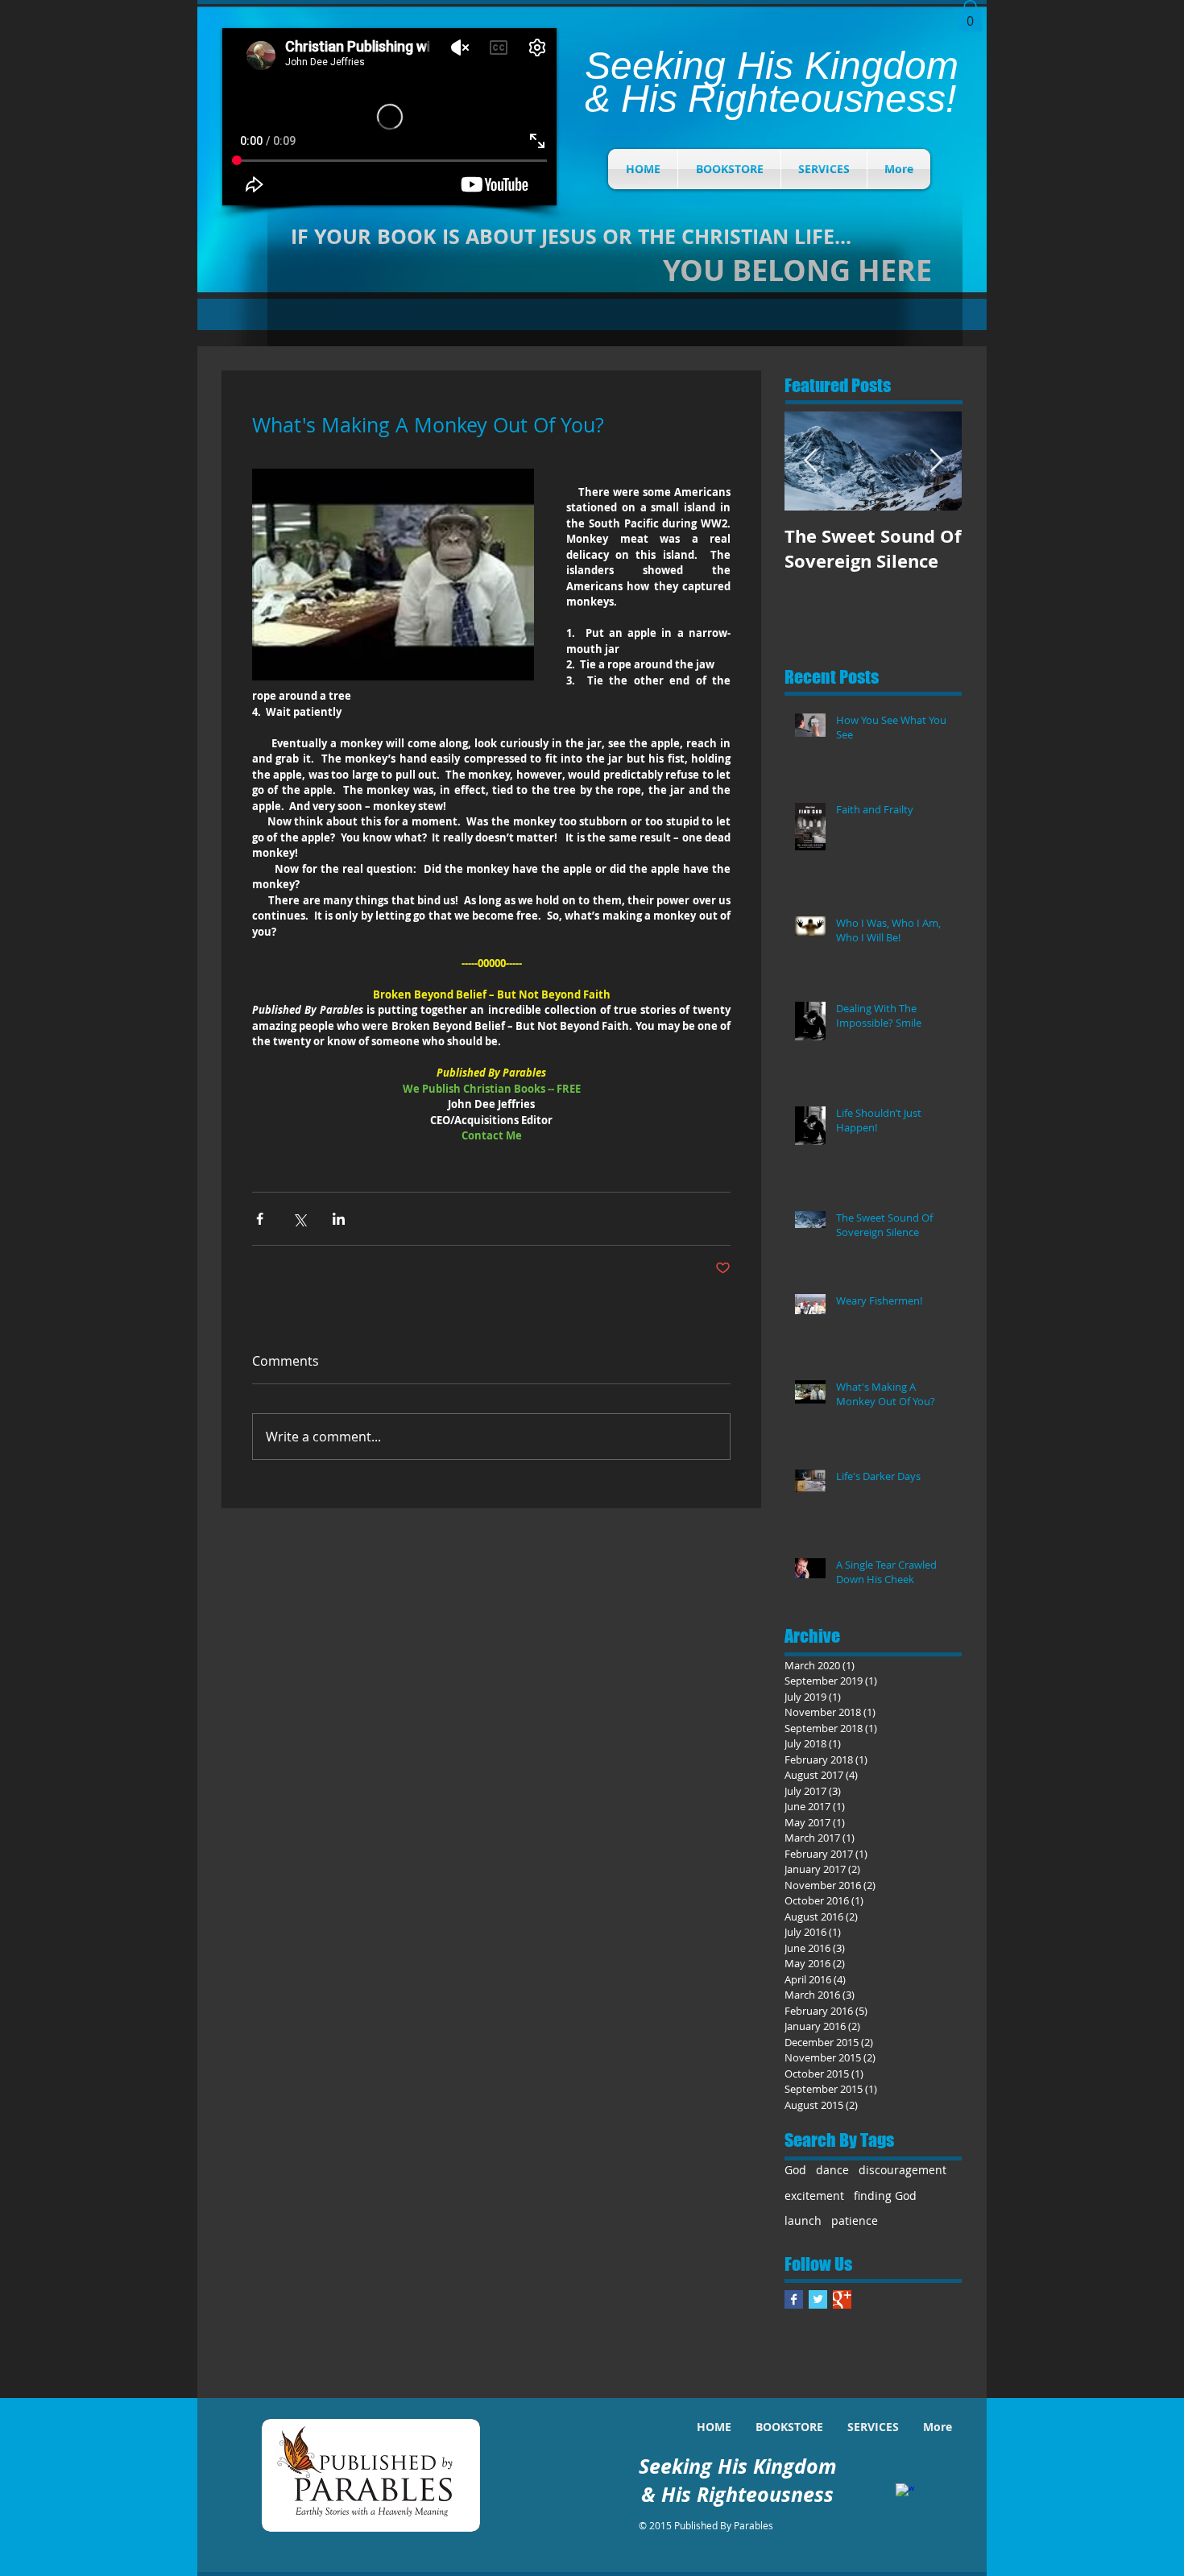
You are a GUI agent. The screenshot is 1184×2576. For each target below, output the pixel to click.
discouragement (902, 2170)
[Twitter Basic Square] (818, 2299)
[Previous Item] (810, 461)
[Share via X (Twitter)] (299, 1219)
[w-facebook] (905, 2493)
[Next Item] (936, 461)
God (795, 2170)
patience (855, 2220)
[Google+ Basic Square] (842, 2299)
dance (832, 2170)
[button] (970, 16)
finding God (885, 2196)
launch (803, 2220)
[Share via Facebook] (260, 1219)
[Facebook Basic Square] (794, 2299)
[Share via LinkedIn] (339, 1219)
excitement (814, 2196)
